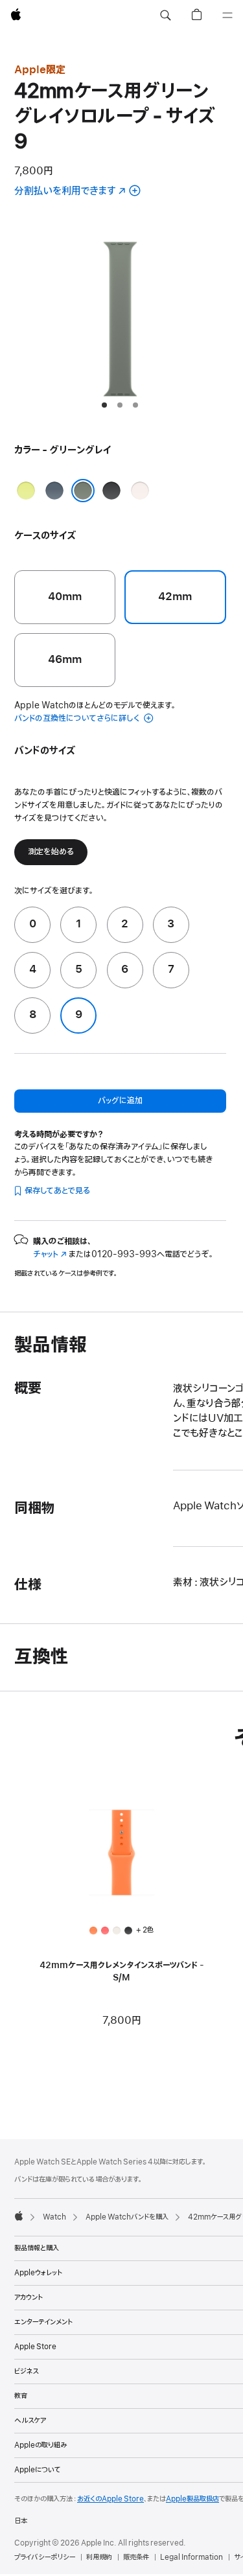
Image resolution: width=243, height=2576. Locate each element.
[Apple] (19, 2216)
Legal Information (191, 2557)
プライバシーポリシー (45, 2557)
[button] (165, 16)
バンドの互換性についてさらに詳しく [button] (78, 718)
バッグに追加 (120, 1101)
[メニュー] (227, 16)
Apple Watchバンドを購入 (127, 2217)
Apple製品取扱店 (192, 2499)
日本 (21, 2521)
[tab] (104, 405)
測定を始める (51, 852)
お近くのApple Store (110, 2499)
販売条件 (136, 2557)
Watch (54, 2217)
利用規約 (99, 2557)
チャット (50, 1254)
